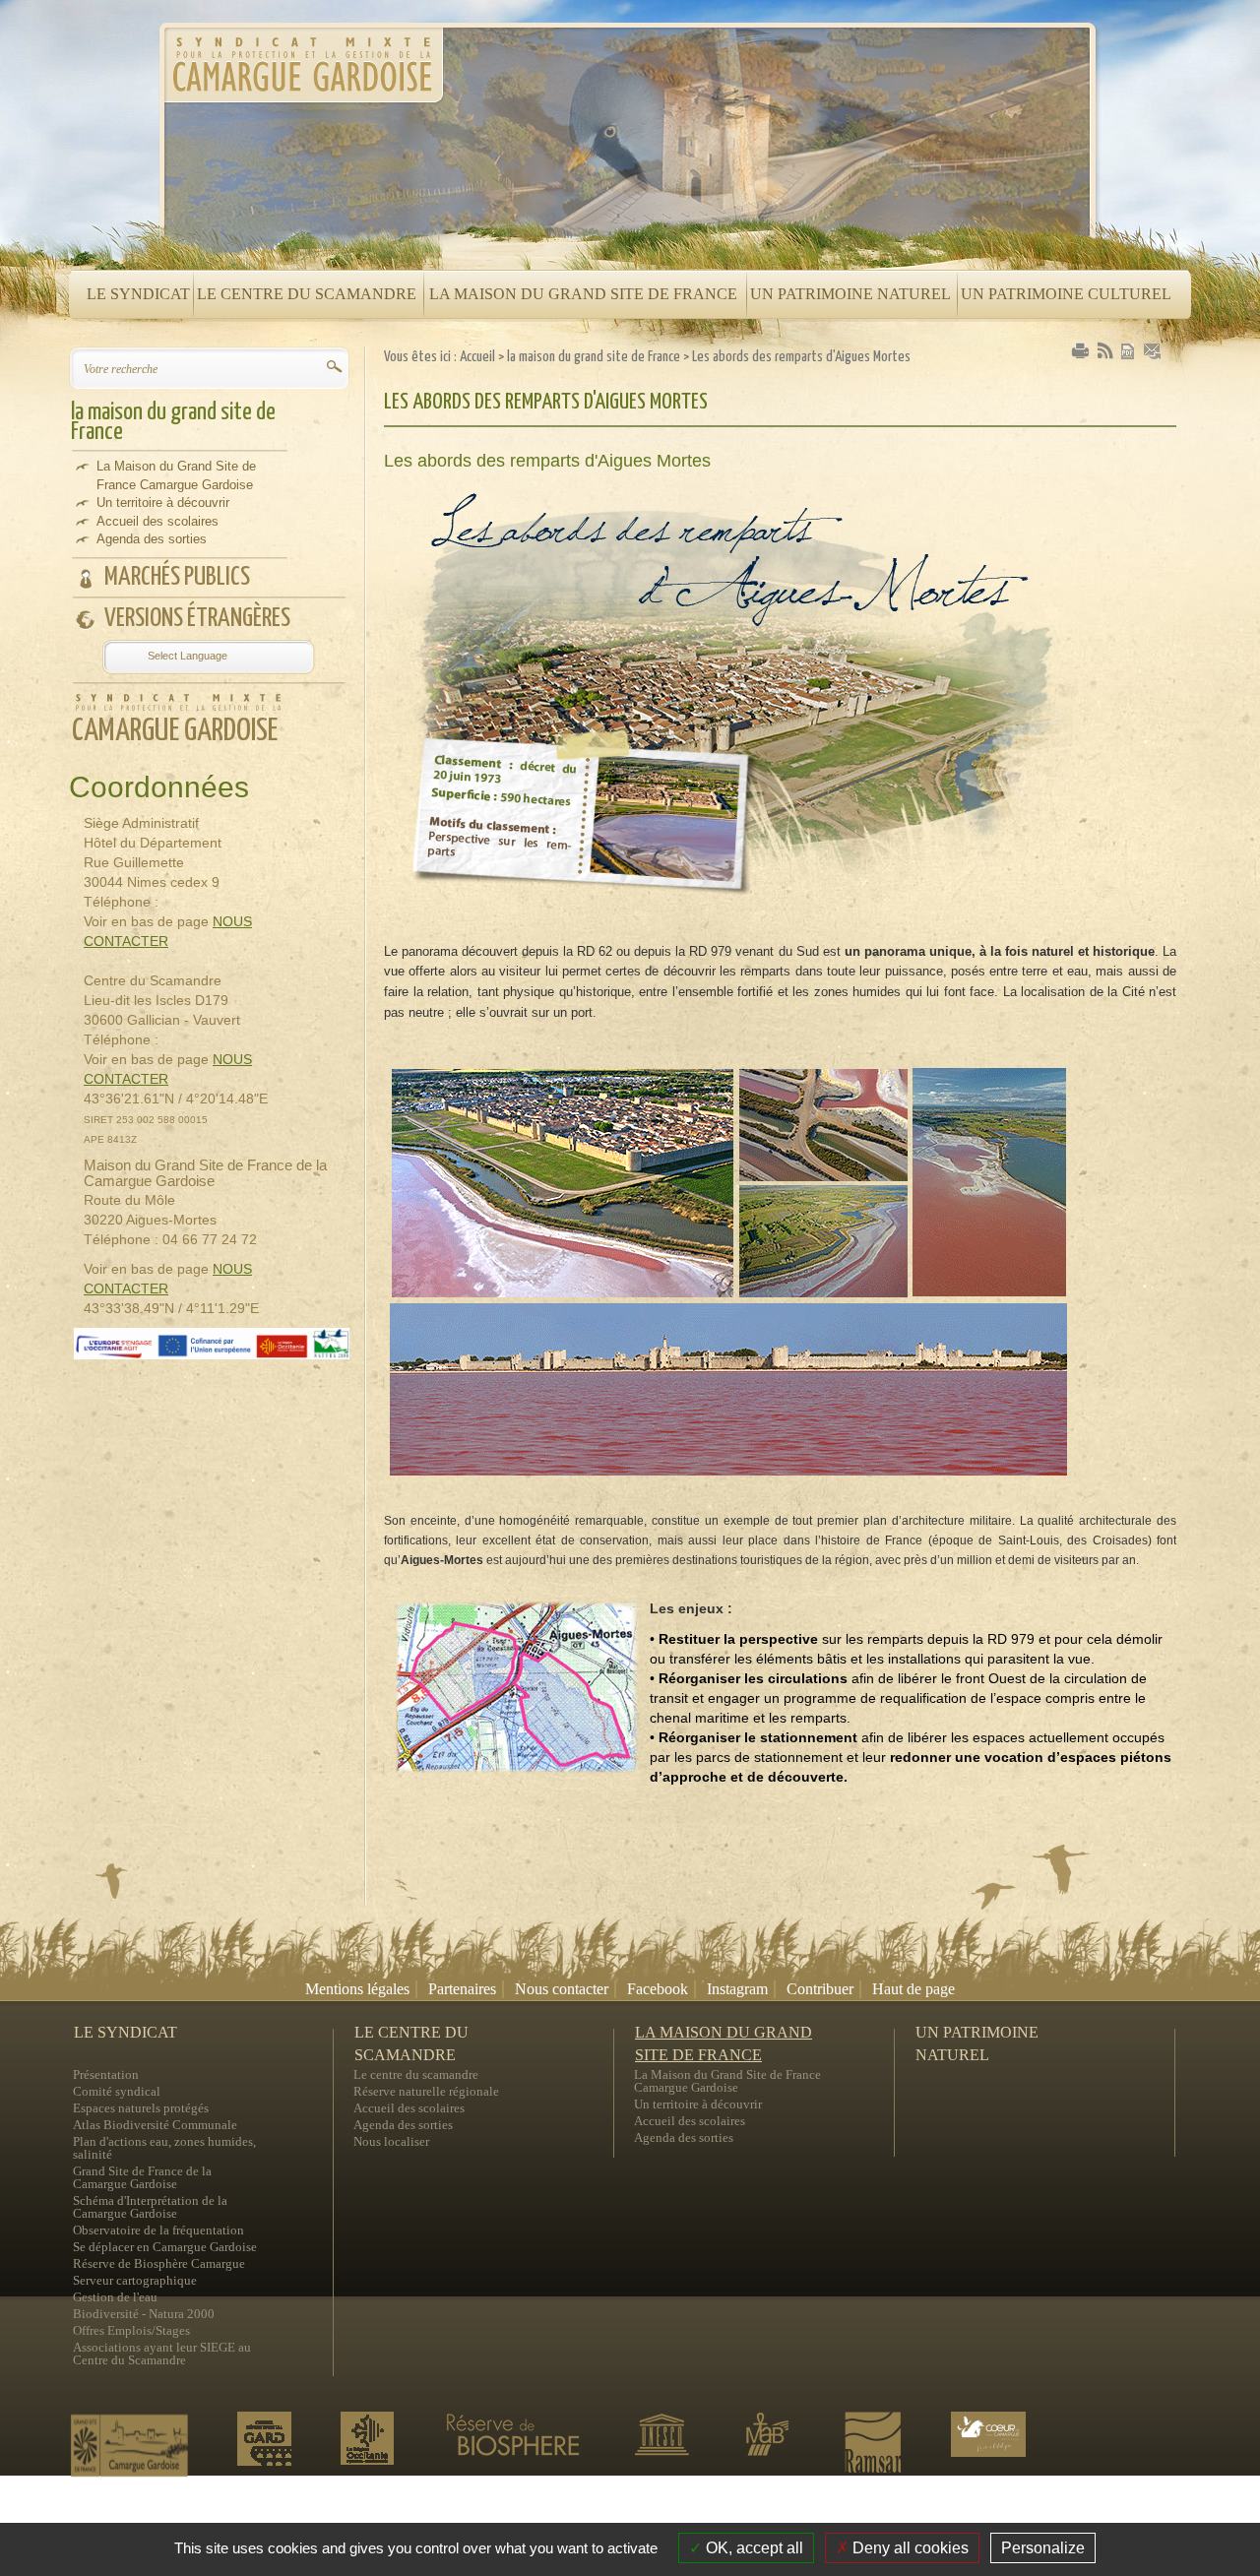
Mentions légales (357, 1989)
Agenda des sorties (152, 539)
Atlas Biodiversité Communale (155, 2125)
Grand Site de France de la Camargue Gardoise (142, 2177)
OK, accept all (753, 2548)
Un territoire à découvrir (163, 503)
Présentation (106, 2074)
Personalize (1043, 2548)
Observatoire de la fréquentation (158, 2230)
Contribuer (820, 1989)
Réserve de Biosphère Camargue (159, 2263)
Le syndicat (126, 2032)
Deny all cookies (909, 2548)
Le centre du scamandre (416, 2074)
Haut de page (913, 1989)
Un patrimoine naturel (977, 2035)
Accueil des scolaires (157, 521)
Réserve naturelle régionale (426, 2091)
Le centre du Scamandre (411, 2035)
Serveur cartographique (135, 2280)
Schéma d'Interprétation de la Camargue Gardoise (150, 2207)
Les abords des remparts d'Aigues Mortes (801, 357)
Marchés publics (177, 577)
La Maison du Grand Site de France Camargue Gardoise (176, 475)
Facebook (658, 1989)
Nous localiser (391, 2141)
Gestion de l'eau (115, 2297)
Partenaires (462, 1989)
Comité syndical (117, 2091)
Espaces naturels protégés (141, 2108)
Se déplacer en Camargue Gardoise (165, 2247)
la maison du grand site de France (173, 422)
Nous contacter (562, 1989)
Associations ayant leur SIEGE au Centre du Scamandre (162, 2354)
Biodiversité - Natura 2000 (144, 2314)
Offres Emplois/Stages (131, 2330)
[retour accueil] (302, 70)
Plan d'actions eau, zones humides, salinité (164, 2148)
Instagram (737, 1989)
